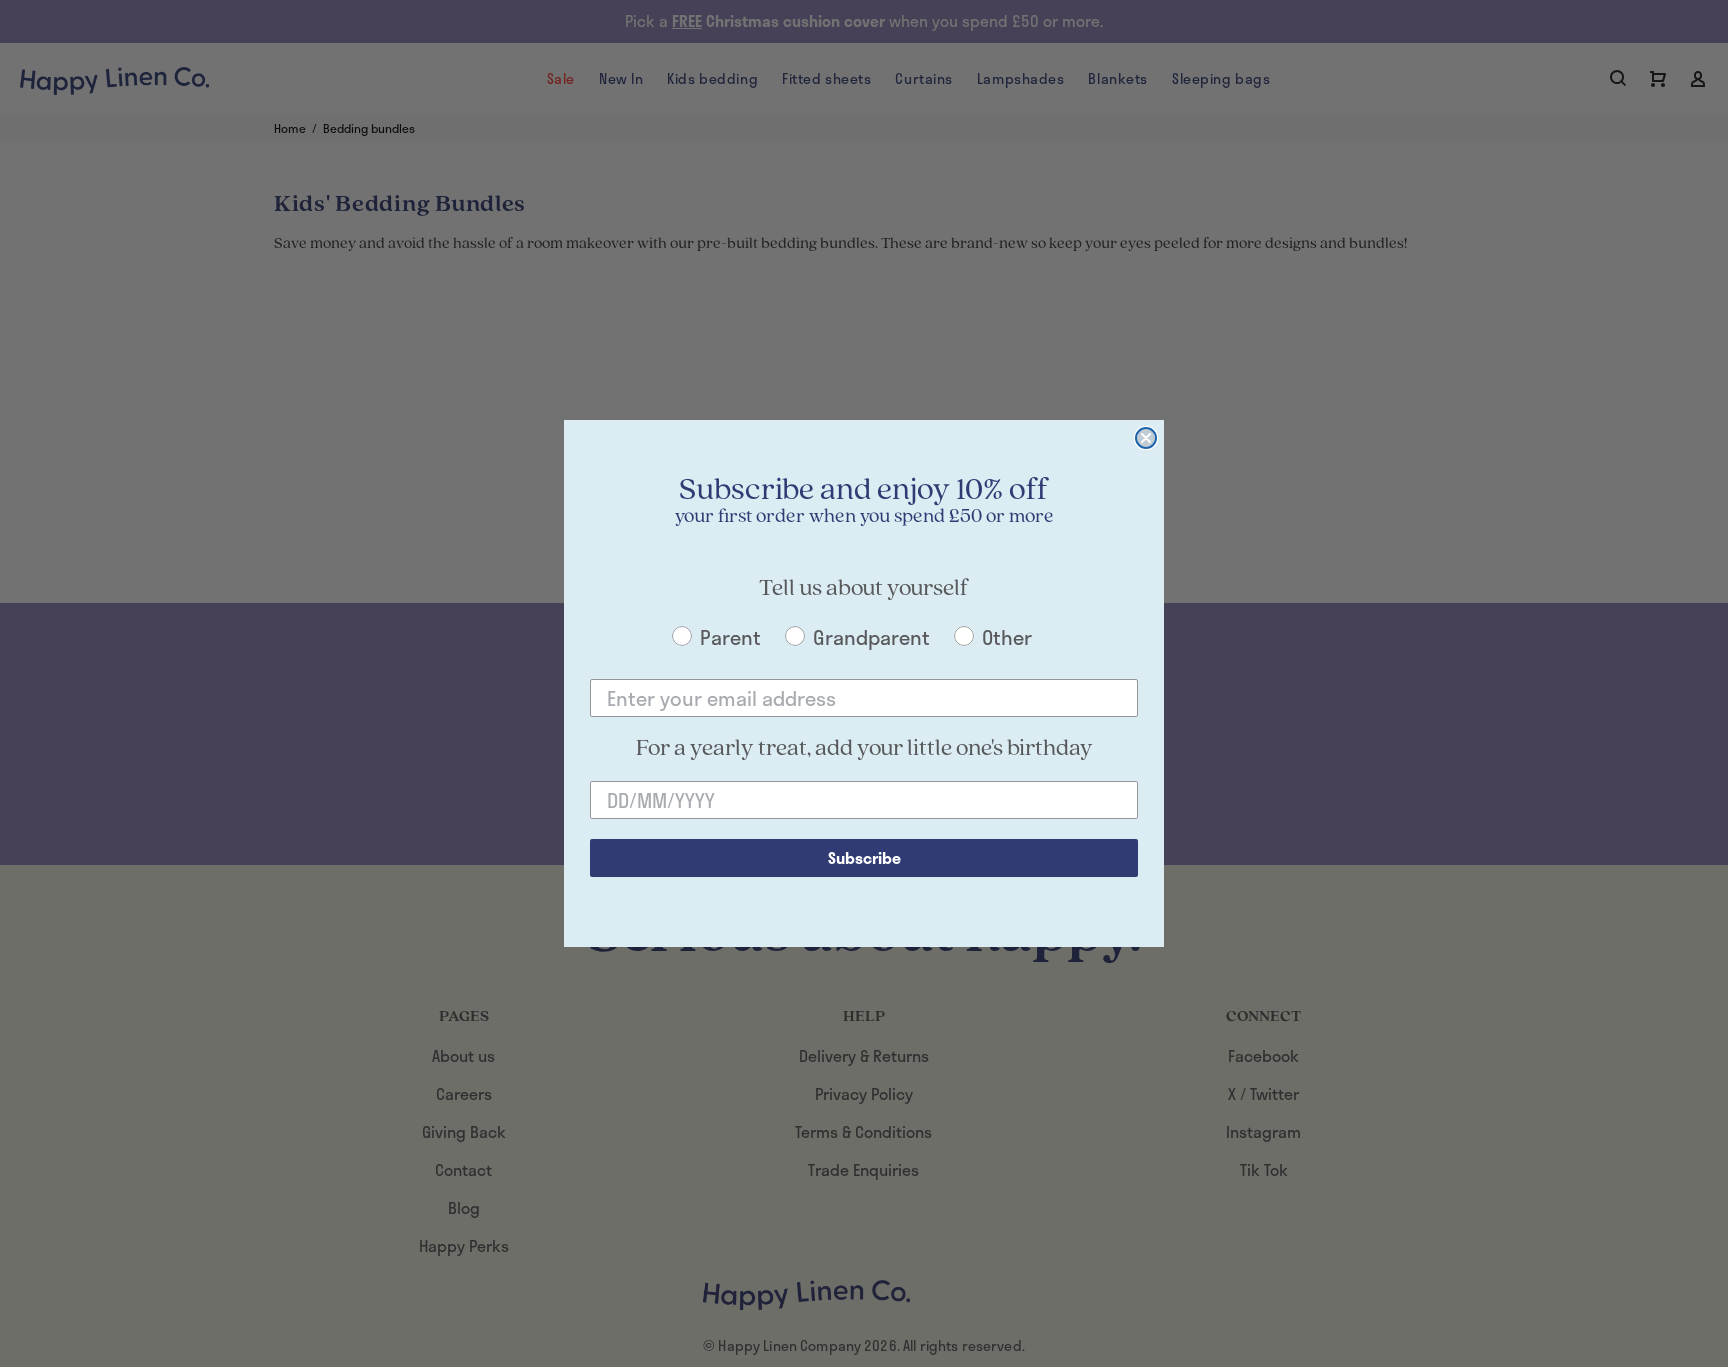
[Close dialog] (1146, 438)
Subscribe (864, 857)
